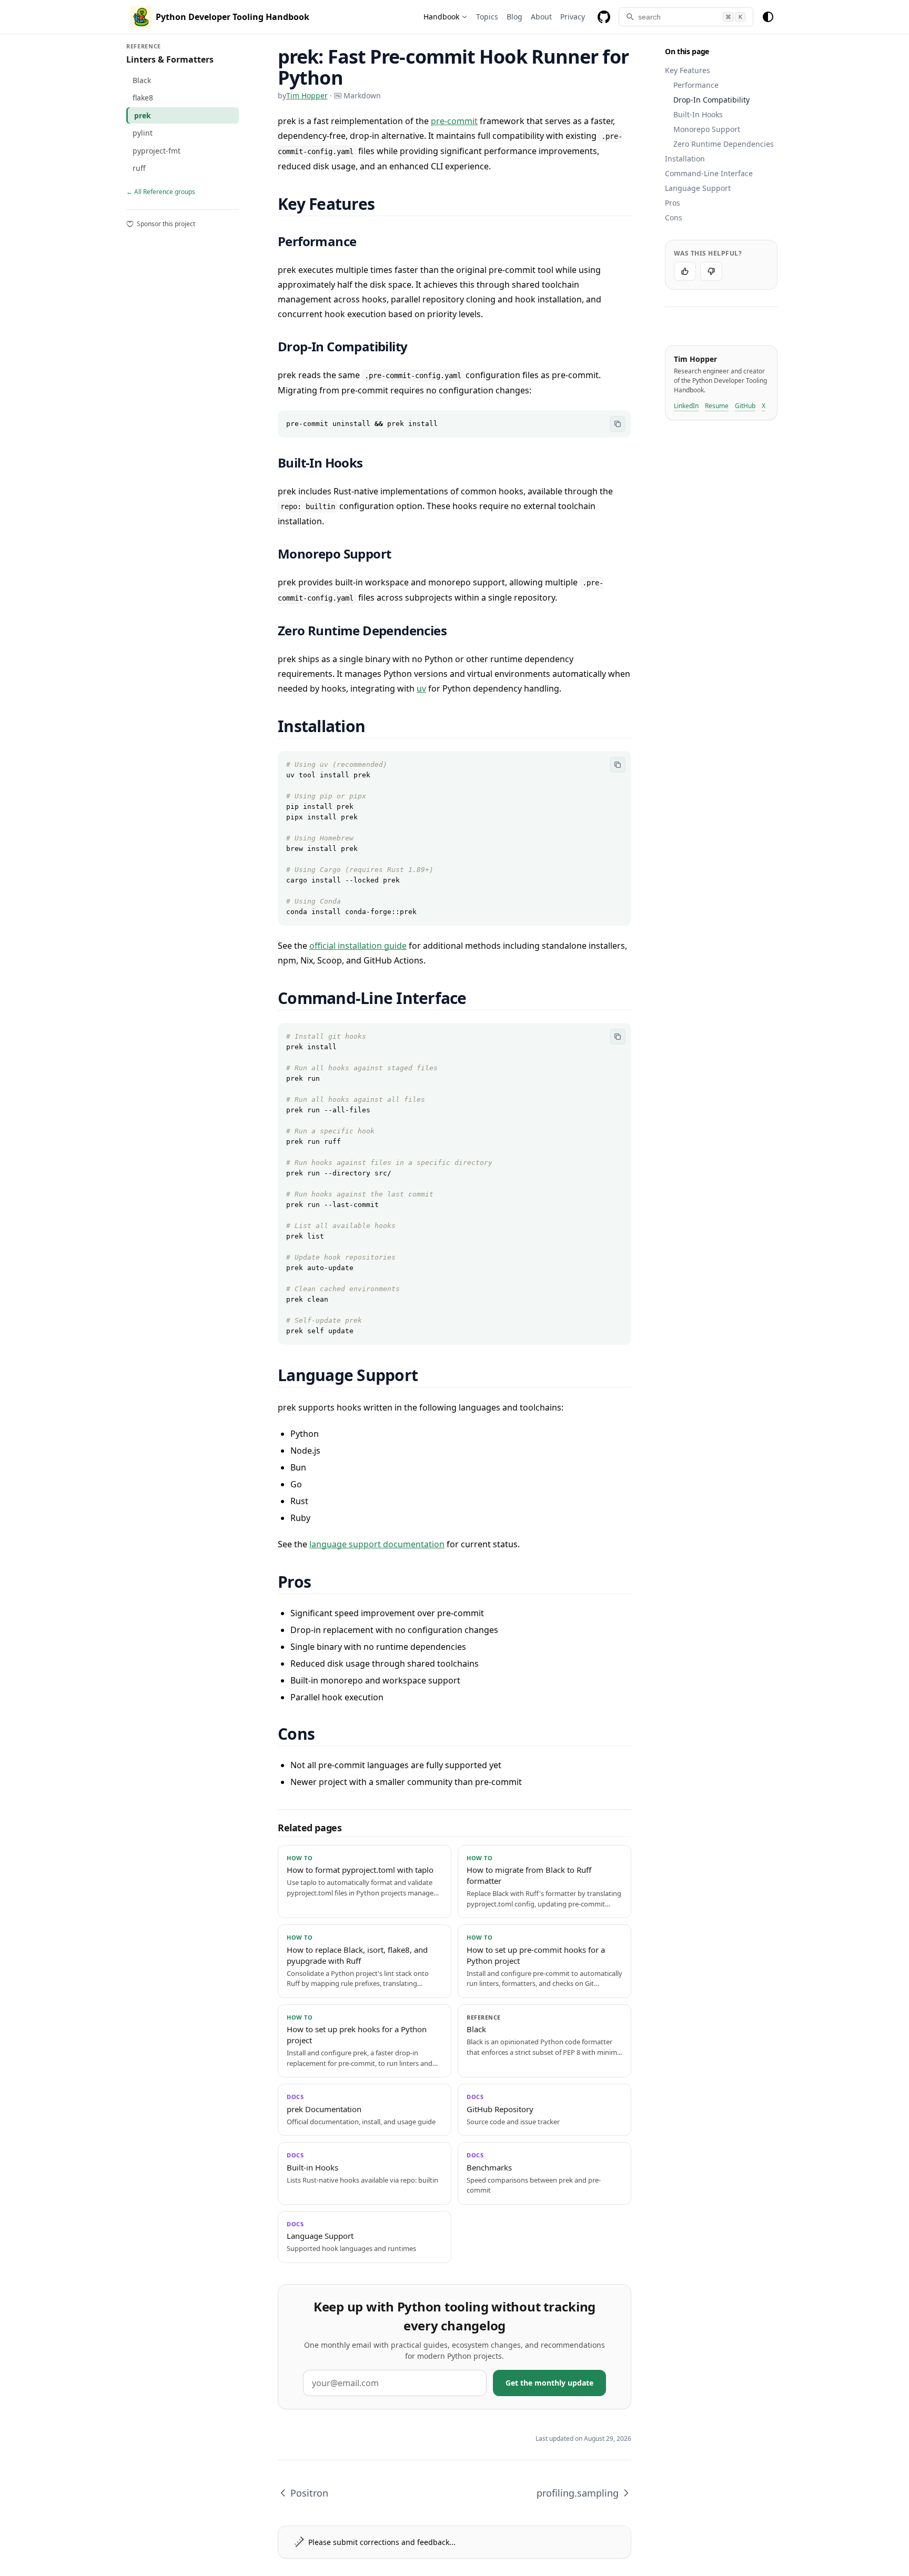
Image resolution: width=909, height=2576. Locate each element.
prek (143, 115)
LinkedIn (686, 406)
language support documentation (377, 1544)
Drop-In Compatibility (711, 100)
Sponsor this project (166, 224)
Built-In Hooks (698, 114)
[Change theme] (768, 17)
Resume (717, 406)
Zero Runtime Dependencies (724, 144)
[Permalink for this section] (387, 204)
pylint (143, 133)
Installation (685, 159)
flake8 (143, 98)
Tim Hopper (307, 95)
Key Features (688, 70)
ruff (139, 168)
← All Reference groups (161, 192)
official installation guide (358, 946)
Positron (309, 2493)
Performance (696, 85)
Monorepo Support (707, 129)
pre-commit (454, 121)
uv (421, 688)
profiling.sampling (578, 2493)
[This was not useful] (711, 271)
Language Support (698, 188)
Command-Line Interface (709, 173)
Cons (674, 217)
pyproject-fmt (156, 151)
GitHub (745, 406)
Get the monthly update (549, 2383)
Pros (673, 203)
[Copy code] (618, 424)
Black (142, 80)
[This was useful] (685, 271)
